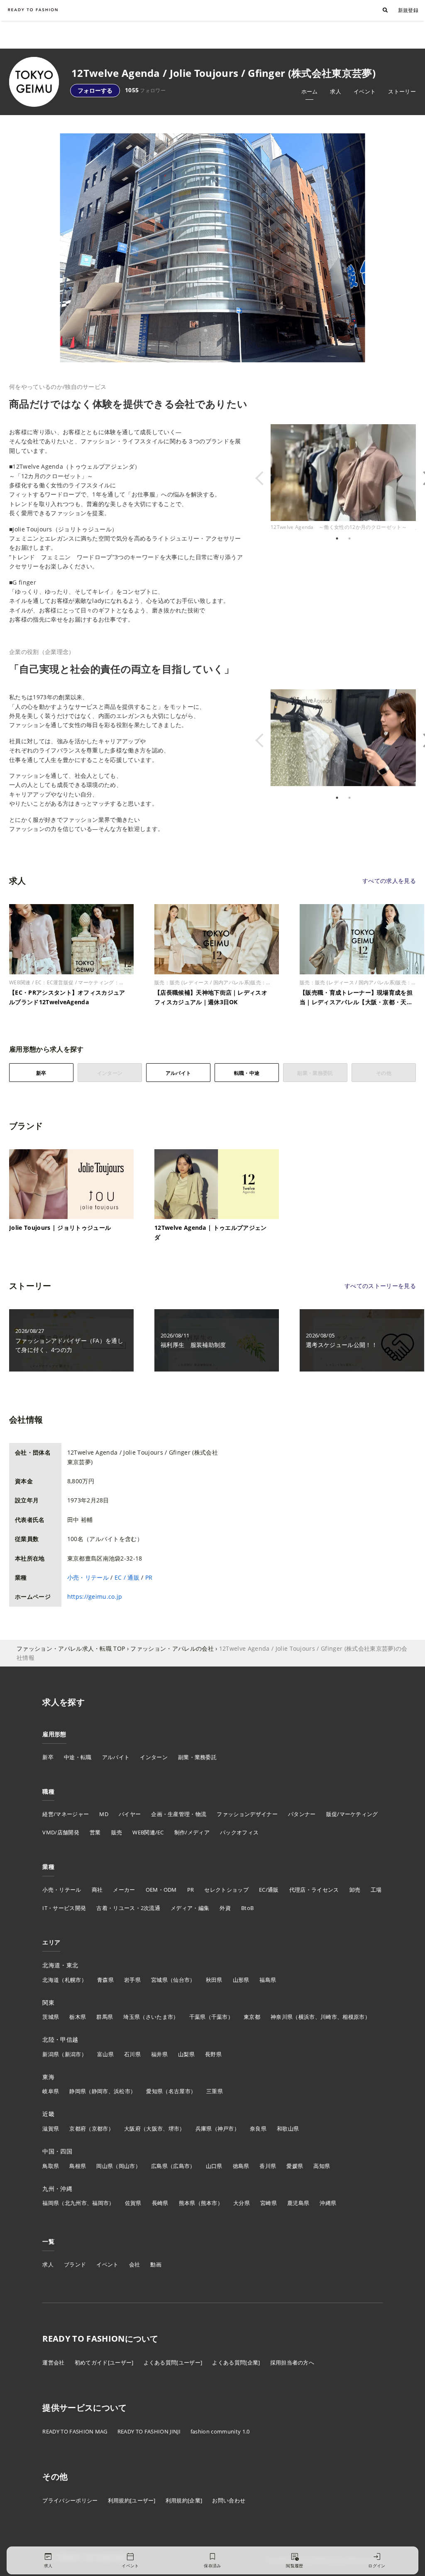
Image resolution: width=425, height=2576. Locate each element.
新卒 (41, 1073)
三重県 (215, 2091)
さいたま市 (160, 2017)
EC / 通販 (127, 1577)
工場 (376, 1890)
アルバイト (178, 1073)
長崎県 (160, 2203)
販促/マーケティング (352, 1814)
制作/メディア (192, 1832)
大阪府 (132, 2129)
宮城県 (159, 1980)
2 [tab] (349, 538)
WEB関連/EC (148, 1832)
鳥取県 (51, 2166)
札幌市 (73, 1980)
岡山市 (127, 2166)
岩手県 (132, 1980)
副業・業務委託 (197, 1757)
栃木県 (78, 2017)
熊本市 (209, 2203)
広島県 (159, 2166)
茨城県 (51, 2017)
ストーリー (402, 91)
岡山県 (105, 2166)
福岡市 (100, 2203)
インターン (154, 1757)
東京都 (252, 2017)
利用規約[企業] (184, 2500)
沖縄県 (328, 2203)
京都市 (100, 2129)
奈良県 (258, 2129)
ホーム (310, 91)
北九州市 (76, 2203)
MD (104, 1814)
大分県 (242, 2203)
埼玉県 (132, 2017)
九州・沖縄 (57, 2189)
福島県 (268, 1980)
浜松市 (122, 2091)
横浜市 (307, 2017)
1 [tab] (337, 538)
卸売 (355, 1890)
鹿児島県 (298, 2203)
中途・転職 (78, 1757)
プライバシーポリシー (70, 2500)
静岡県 (78, 2091)
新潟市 (73, 2054)
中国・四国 (57, 2151)
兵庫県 (204, 2129)
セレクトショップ (226, 1890)
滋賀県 (51, 2129)
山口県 (214, 2166)
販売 (117, 1832)
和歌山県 (288, 2129)
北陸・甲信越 (60, 2039)
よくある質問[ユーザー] (173, 2362)
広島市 (181, 2166)
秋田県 (214, 1980)
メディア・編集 (190, 1908)
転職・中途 (247, 1073)
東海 (48, 2077)
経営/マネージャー (66, 1814)
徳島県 (241, 2166)
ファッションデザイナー (247, 1814)
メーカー (124, 1890)
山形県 (241, 1980)
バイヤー (130, 1814)
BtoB (247, 1908)
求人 (336, 91)
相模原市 (353, 2017)
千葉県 (198, 2017)
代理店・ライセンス (314, 1890)
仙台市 (181, 1980)
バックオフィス (239, 1832)
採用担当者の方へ (292, 2362)
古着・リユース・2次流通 (128, 1908)
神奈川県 (282, 2017)
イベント (365, 91)
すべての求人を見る (389, 881)
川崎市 (329, 2017)
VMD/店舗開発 (61, 1832)
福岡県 (51, 2203)
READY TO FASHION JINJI (149, 2431)
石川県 (132, 2054)
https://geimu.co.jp (95, 1596)
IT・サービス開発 (64, 1908)
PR (149, 1577)
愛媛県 (295, 2166)
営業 (95, 1832)
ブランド (75, 2264)
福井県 (159, 2054)
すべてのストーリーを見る (380, 1286)
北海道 (51, 1980)
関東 (48, 2002)
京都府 (78, 2129)
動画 (156, 2264)
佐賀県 (133, 2203)
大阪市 (154, 2129)
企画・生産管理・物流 (179, 1814)
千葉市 (220, 2017)
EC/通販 (269, 1890)
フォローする (95, 90)
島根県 (78, 2166)
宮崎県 (269, 2203)
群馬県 (105, 2017)
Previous (264, 478)
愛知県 (154, 2091)
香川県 (268, 2166)
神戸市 (226, 2129)
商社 (97, 1890)
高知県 (322, 2166)
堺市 (174, 2129)
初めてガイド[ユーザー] (104, 2362)
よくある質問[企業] (236, 2362)
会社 (135, 2264)
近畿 (48, 2114)
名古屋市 (180, 2091)
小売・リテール (88, 1577)
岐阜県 (51, 2091)
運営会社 (53, 2362)
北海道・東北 (60, 1965)
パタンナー (302, 1814)
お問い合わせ (229, 2500)
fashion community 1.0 (220, 2431)
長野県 (213, 2054)
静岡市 (100, 2091)
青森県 (105, 1980)
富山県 (105, 2054)
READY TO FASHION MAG (75, 2431)
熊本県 (187, 2203)
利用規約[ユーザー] (132, 2500)
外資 (225, 1908)
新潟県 (51, 2054)
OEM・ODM (161, 1890)
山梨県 (186, 2054)
